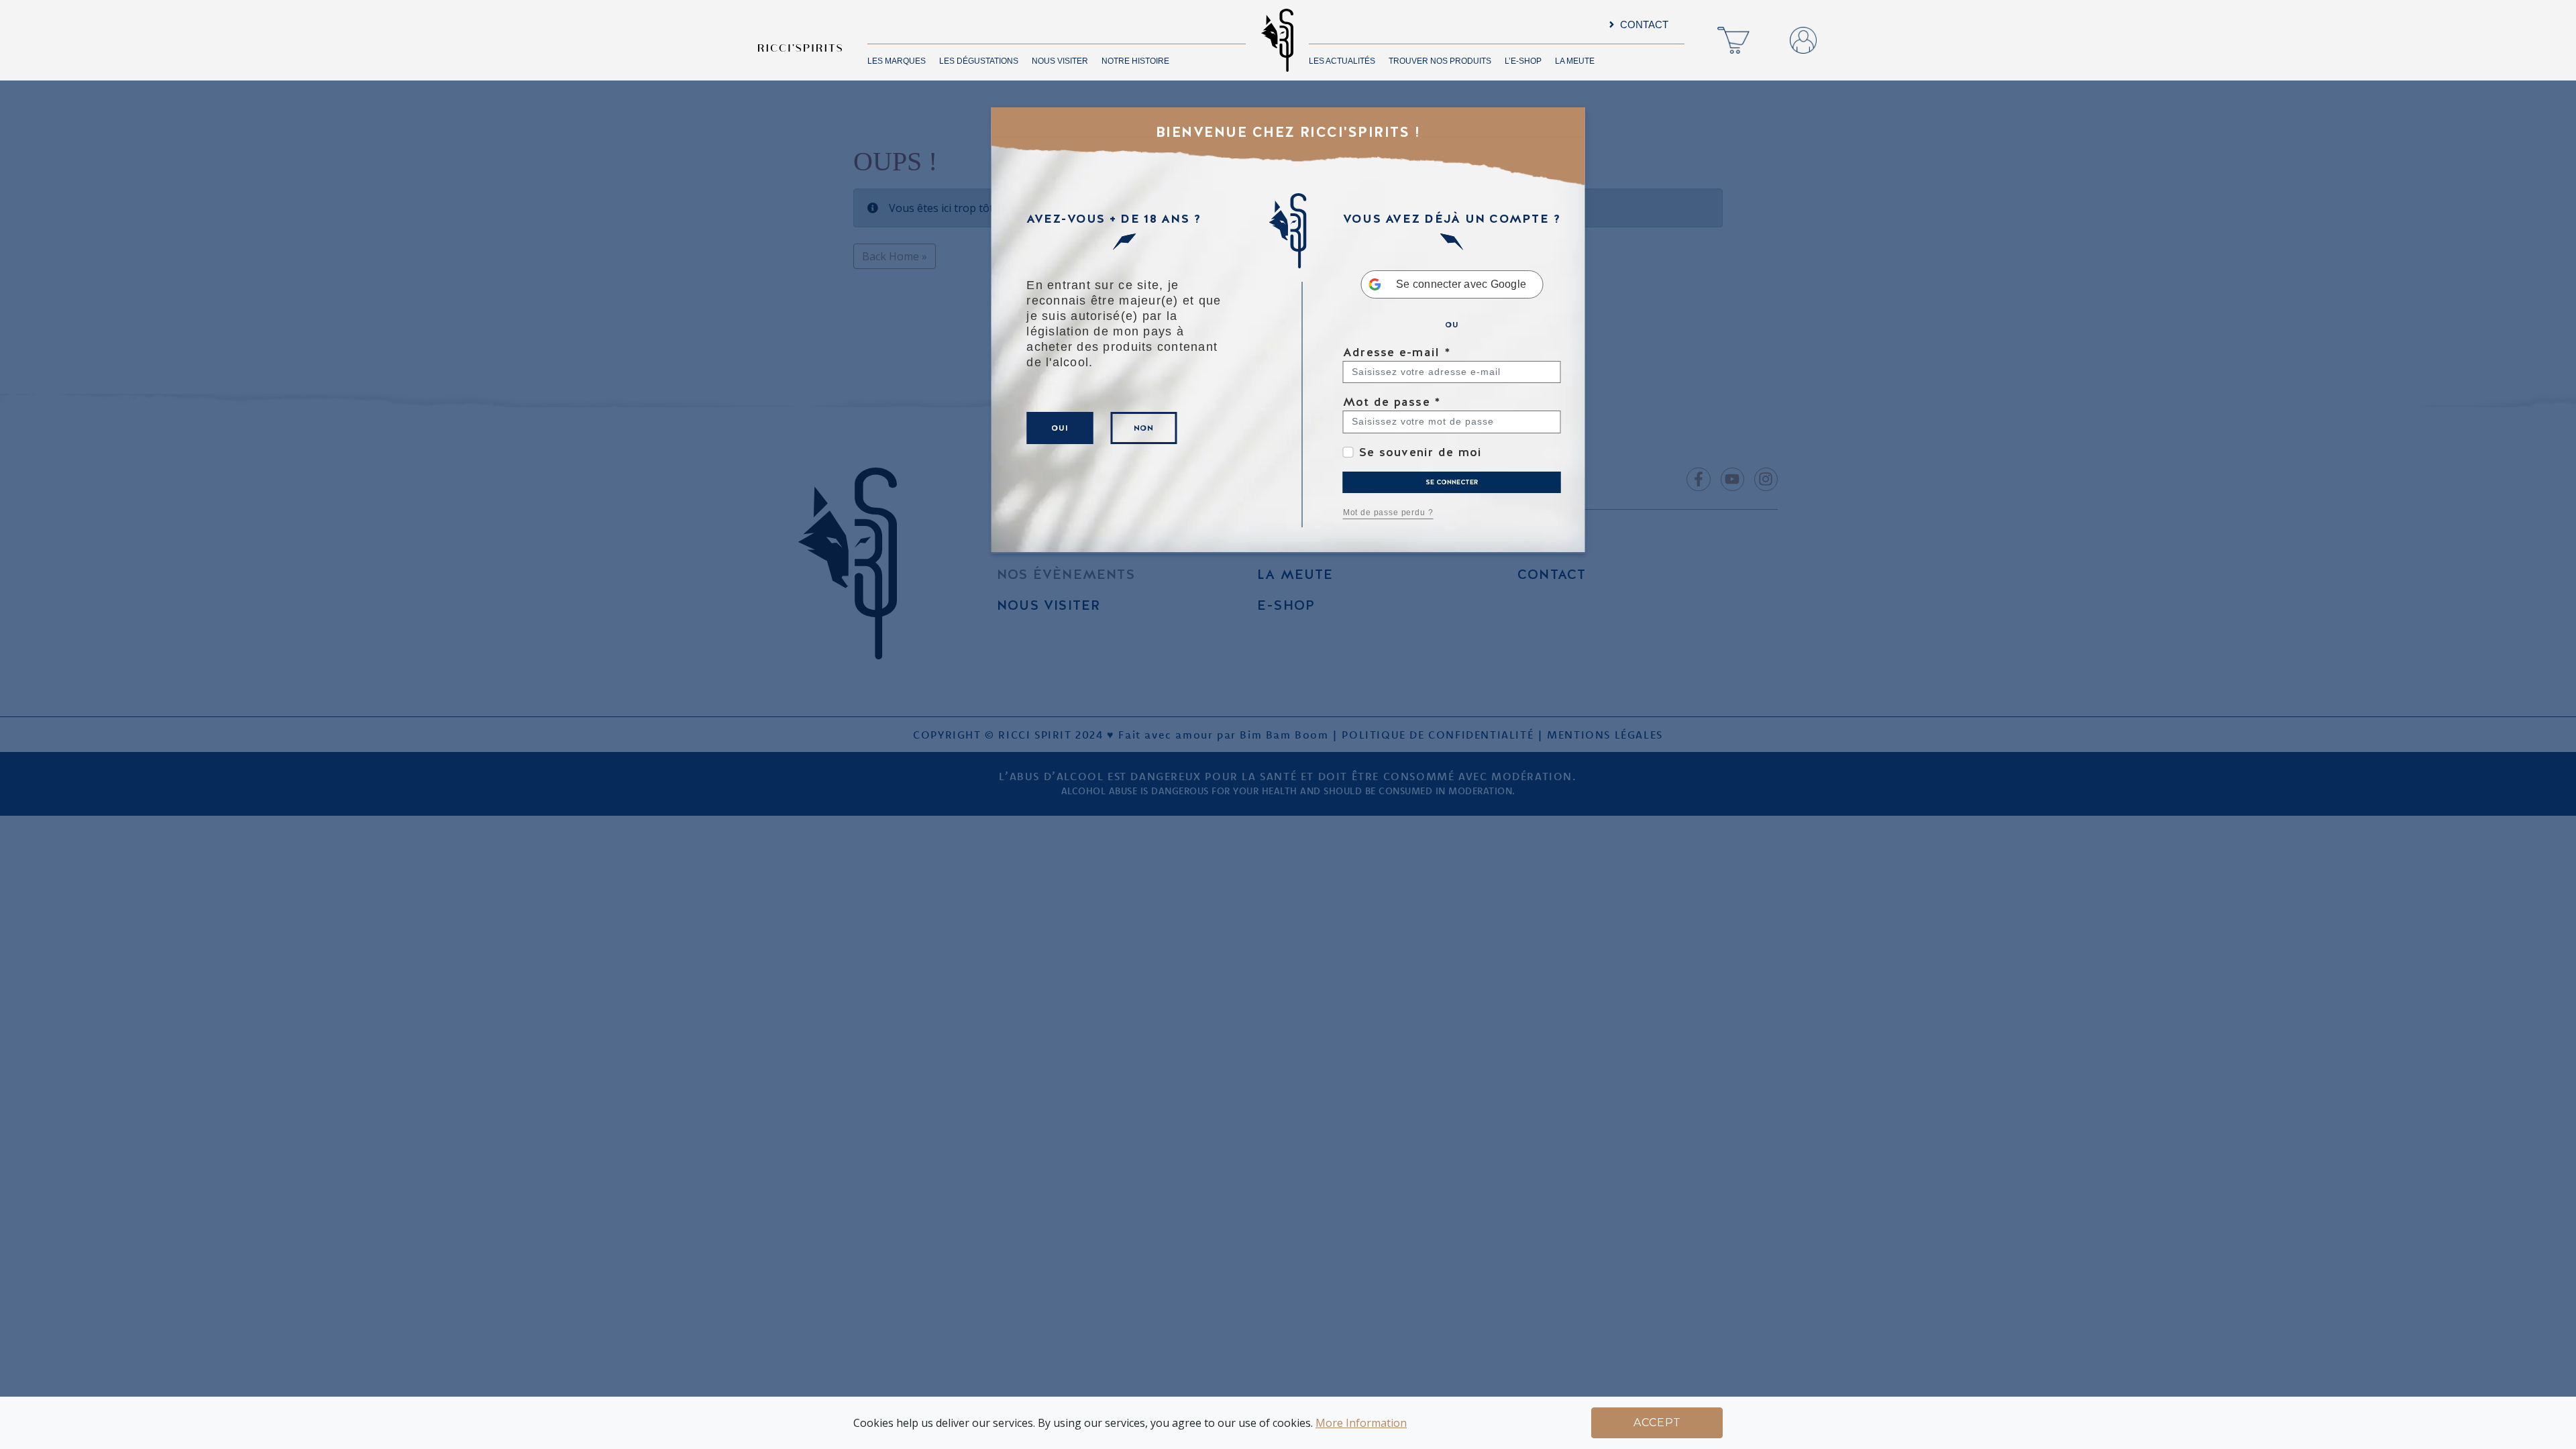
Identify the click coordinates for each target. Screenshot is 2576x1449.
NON (1144, 428)
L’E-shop (1523, 61)
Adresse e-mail (1397, 352)
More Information (1361, 1423)
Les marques (897, 61)
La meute (1575, 61)
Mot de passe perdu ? (1388, 513)
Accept (1657, 1423)
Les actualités (1342, 61)
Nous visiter (1060, 61)
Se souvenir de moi (1421, 452)
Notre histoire (1135, 61)
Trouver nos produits (1440, 61)
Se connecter (1452, 482)
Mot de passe (1392, 401)
